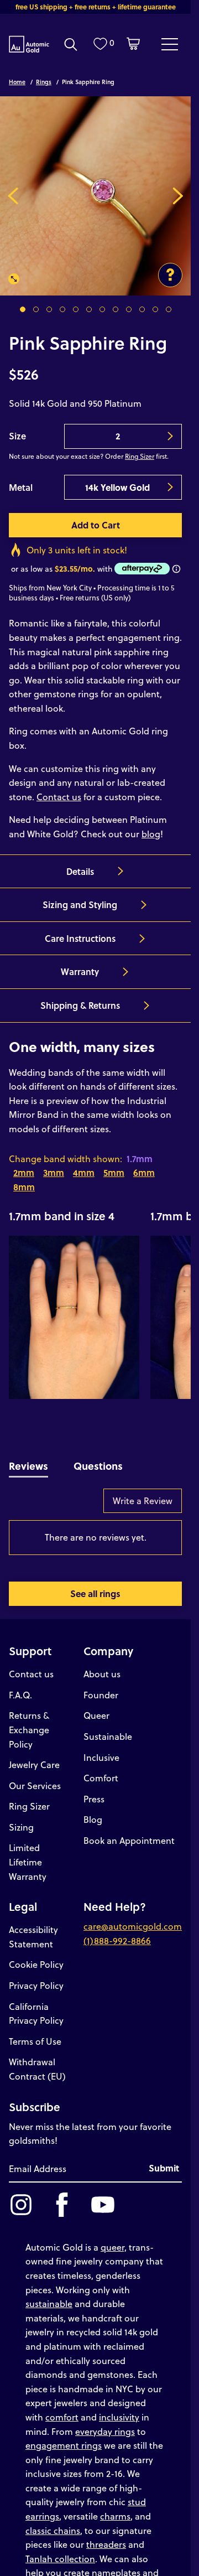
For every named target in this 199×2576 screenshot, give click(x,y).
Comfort (101, 1769)
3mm (54, 1164)
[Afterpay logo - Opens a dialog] (141, 560)
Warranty (80, 963)
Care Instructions (80, 930)
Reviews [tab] (28, 1457)
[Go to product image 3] (49, 301)
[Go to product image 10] (142, 301)
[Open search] (71, 44)
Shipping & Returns (80, 997)
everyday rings (105, 2423)
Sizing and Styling (80, 896)
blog (151, 825)
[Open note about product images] (170, 267)
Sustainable (108, 1728)
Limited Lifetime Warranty (28, 1853)
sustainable (49, 2295)
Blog (93, 1811)
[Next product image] (178, 191)
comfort (62, 2409)
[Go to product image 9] (129, 301)
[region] (95, 1294)
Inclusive (101, 1749)
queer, (114, 2239)
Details (80, 863)
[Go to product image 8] (116, 301)
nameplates (116, 2564)
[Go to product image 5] (76, 301)
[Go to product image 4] (62, 301)
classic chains (53, 2522)
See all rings (95, 1585)
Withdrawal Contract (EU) (37, 2061)
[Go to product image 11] (155, 301)
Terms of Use (35, 2033)
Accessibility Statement (33, 1928)
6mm (144, 1164)
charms (115, 2508)
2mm (24, 1164)
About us (102, 1665)
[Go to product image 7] (102, 301)
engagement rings (64, 2437)
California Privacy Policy (36, 2005)
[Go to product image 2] (36, 301)
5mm (114, 1164)
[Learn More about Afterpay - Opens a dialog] (176, 561)
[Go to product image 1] (23, 301)
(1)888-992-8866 (117, 1932)
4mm (84, 1164)
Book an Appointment (129, 1832)
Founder (101, 1686)
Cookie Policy (36, 1956)
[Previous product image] (13, 191)
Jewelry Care (34, 1756)
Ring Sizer (140, 448)
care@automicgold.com (133, 1918)
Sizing (21, 1819)
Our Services (35, 1777)
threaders (106, 2536)
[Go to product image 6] (89, 301)
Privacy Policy (36, 1977)
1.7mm (140, 1150)
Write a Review (143, 1492)
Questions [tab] (98, 1457)
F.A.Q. (20, 1686)
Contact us (59, 788)
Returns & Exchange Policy (29, 1721)
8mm (24, 1178)
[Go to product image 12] (169, 301)
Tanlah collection (60, 2550)
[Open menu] (170, 44)
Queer (96, 1707)
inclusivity (119, 2409)
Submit (164, 2160)
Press (94, 1790)
